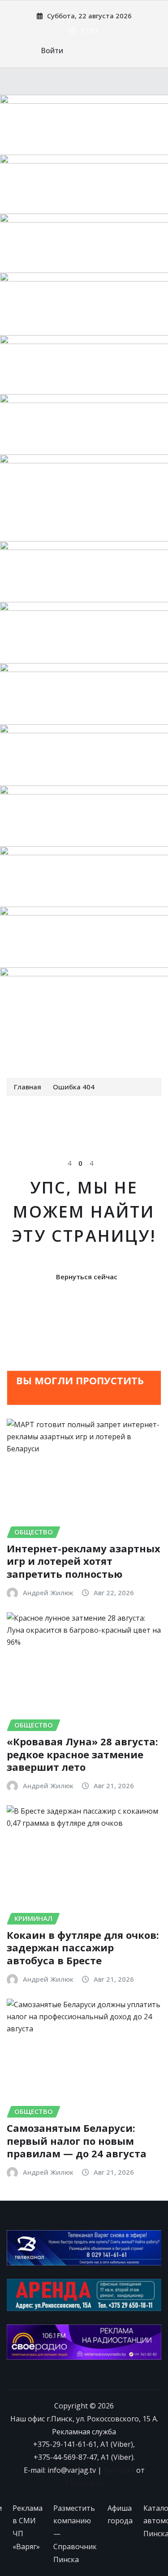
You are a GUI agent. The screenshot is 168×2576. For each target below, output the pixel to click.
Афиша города (120, 2515)
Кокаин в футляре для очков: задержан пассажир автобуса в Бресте (83, 1948)
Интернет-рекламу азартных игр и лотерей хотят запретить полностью (84, 1561)
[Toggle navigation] (19, 1052)
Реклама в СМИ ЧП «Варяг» (28, 2527)
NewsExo (119, 2470)
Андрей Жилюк (48, 1593)
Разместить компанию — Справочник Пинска (75, 2534)
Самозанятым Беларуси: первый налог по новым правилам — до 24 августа (77, 2141)
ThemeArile (84, 2483)
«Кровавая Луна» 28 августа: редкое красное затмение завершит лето (82, 1754)
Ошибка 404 (74, 1087)
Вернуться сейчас (87, 1277)
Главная (28, 1087)
